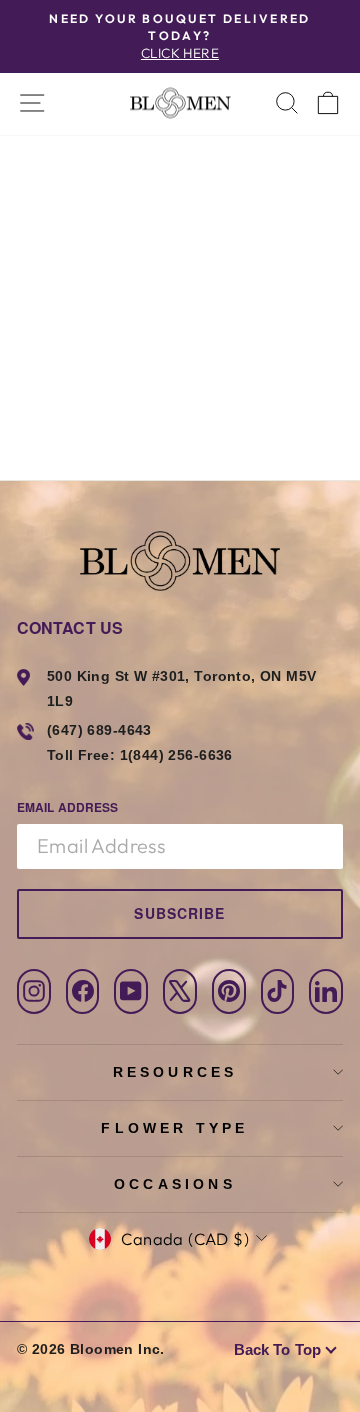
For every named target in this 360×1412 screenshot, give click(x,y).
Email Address (67, 807)
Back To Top (277, 1349)
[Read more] (179, 102)
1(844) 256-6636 (176, 755)
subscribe (179, 913)
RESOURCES (175, 1072)
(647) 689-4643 (99, 730)
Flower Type (174, 1128)
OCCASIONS (175, 1184)
